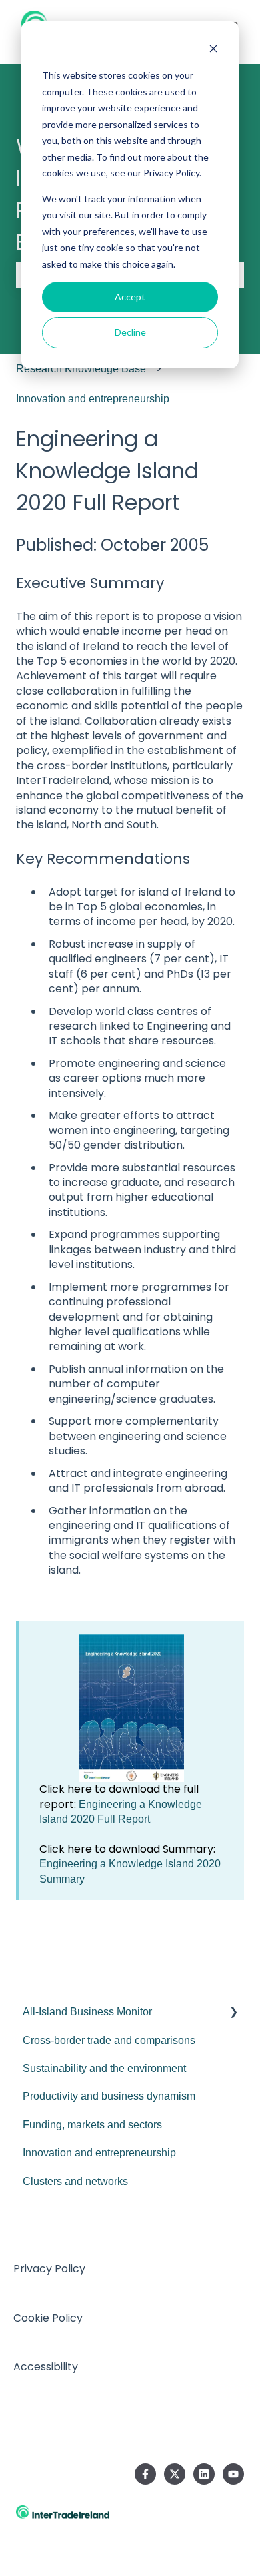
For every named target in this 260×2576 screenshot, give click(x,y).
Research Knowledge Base (81, 369)
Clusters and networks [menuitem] (75, 2181)
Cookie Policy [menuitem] (48, 2318)
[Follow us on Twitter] (175, 2474)
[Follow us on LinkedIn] (204, 2474)
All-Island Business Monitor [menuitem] (87, 2012)
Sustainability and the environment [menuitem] (104, 2068)
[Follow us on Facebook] (145, 2474)
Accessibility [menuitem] (46, 2367)
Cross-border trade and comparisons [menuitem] (109, 2040)
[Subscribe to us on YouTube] (233, 2474)
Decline (130, 332)
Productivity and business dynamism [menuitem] (109, 2096)
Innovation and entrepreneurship (93, 399)
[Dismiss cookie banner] (213, 50)
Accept (130, 297)
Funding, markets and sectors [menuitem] (92, 2125)
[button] (233, 2013)
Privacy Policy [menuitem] (49, 2269)
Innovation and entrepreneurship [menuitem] (99, 2153)
